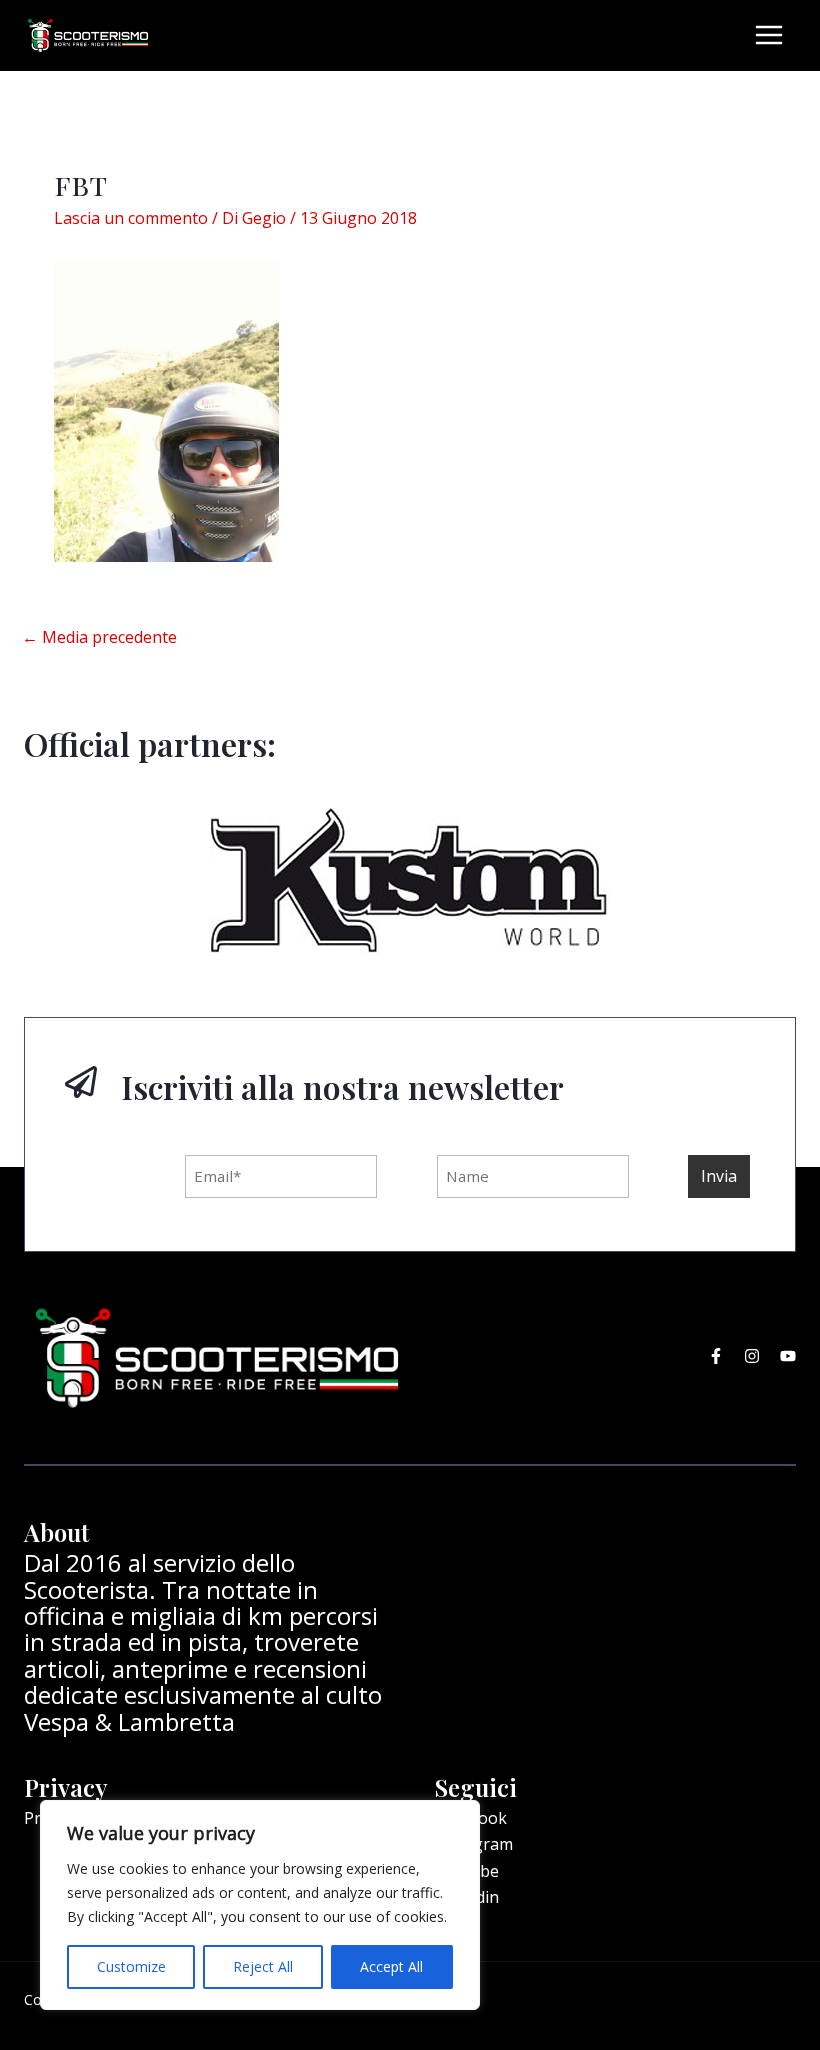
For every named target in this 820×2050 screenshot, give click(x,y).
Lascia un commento (131, 218)
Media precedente (99, 637)
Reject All (263, 1966)
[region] (260, 1905)
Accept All (391, 1966)
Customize (131, 1966)
